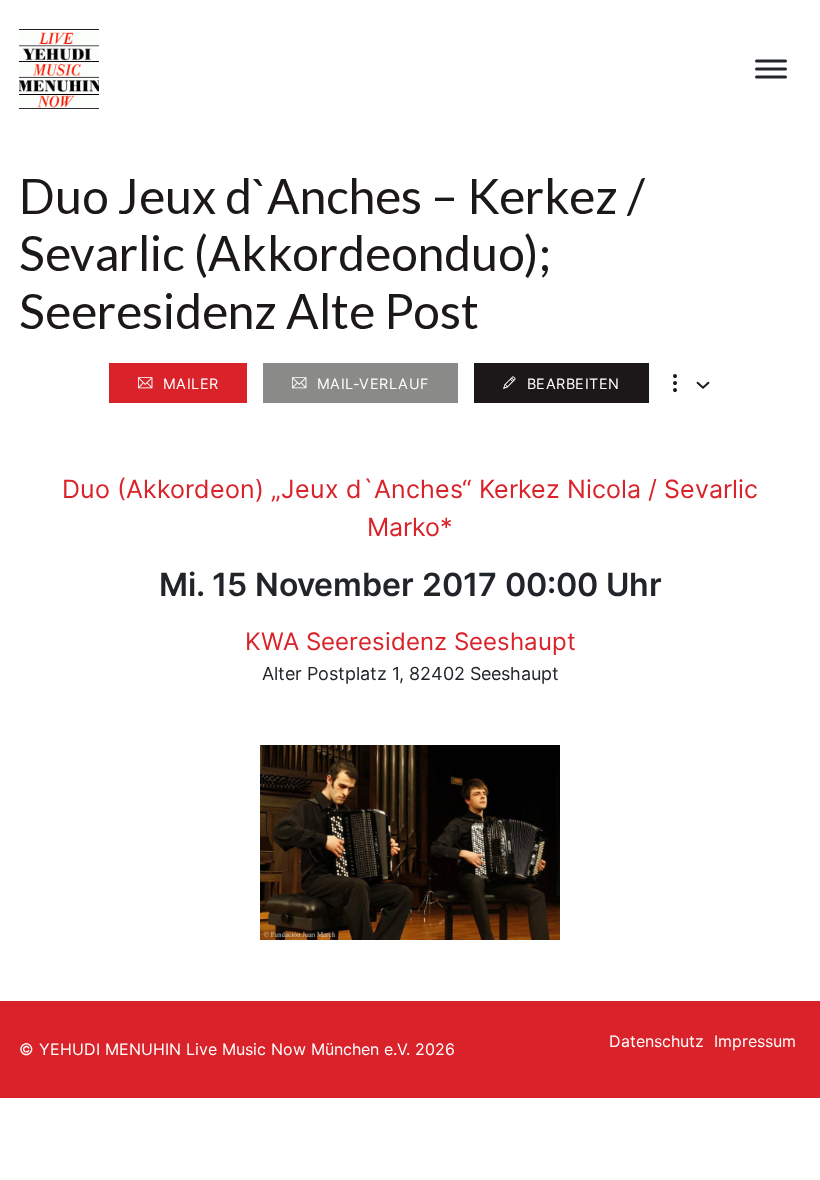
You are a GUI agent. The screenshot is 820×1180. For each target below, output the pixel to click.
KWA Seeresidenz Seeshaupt (410, 641)
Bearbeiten (573, 383)
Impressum (755, 1041)
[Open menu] (771, 69)
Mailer (191, 383)
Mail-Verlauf (373, 383)
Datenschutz (656, 1041)
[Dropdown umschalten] (703, 385)
